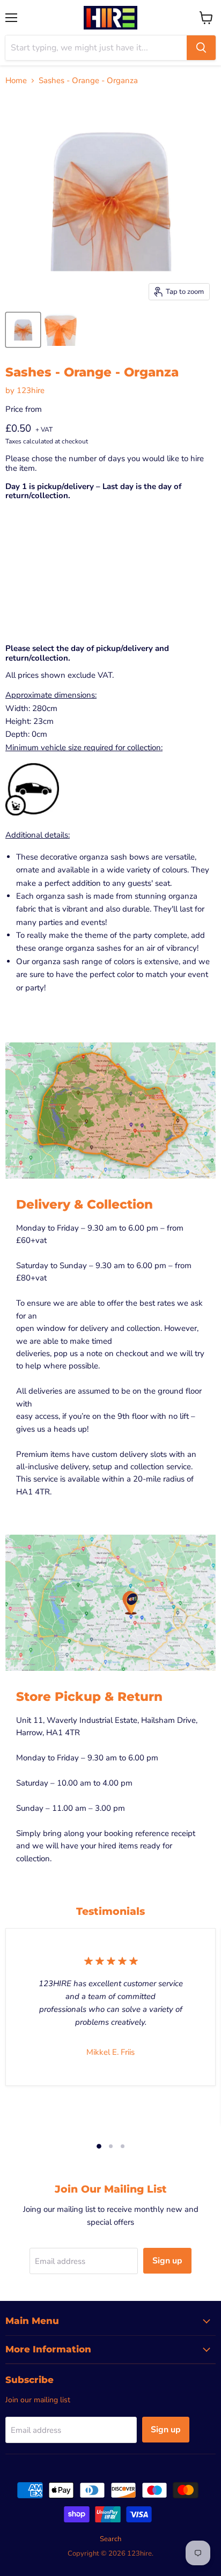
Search (110, 2539)
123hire (31, 390)
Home (16, 81)
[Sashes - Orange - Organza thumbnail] (23, 330)
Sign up (167, 2261)
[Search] (201, 48)
